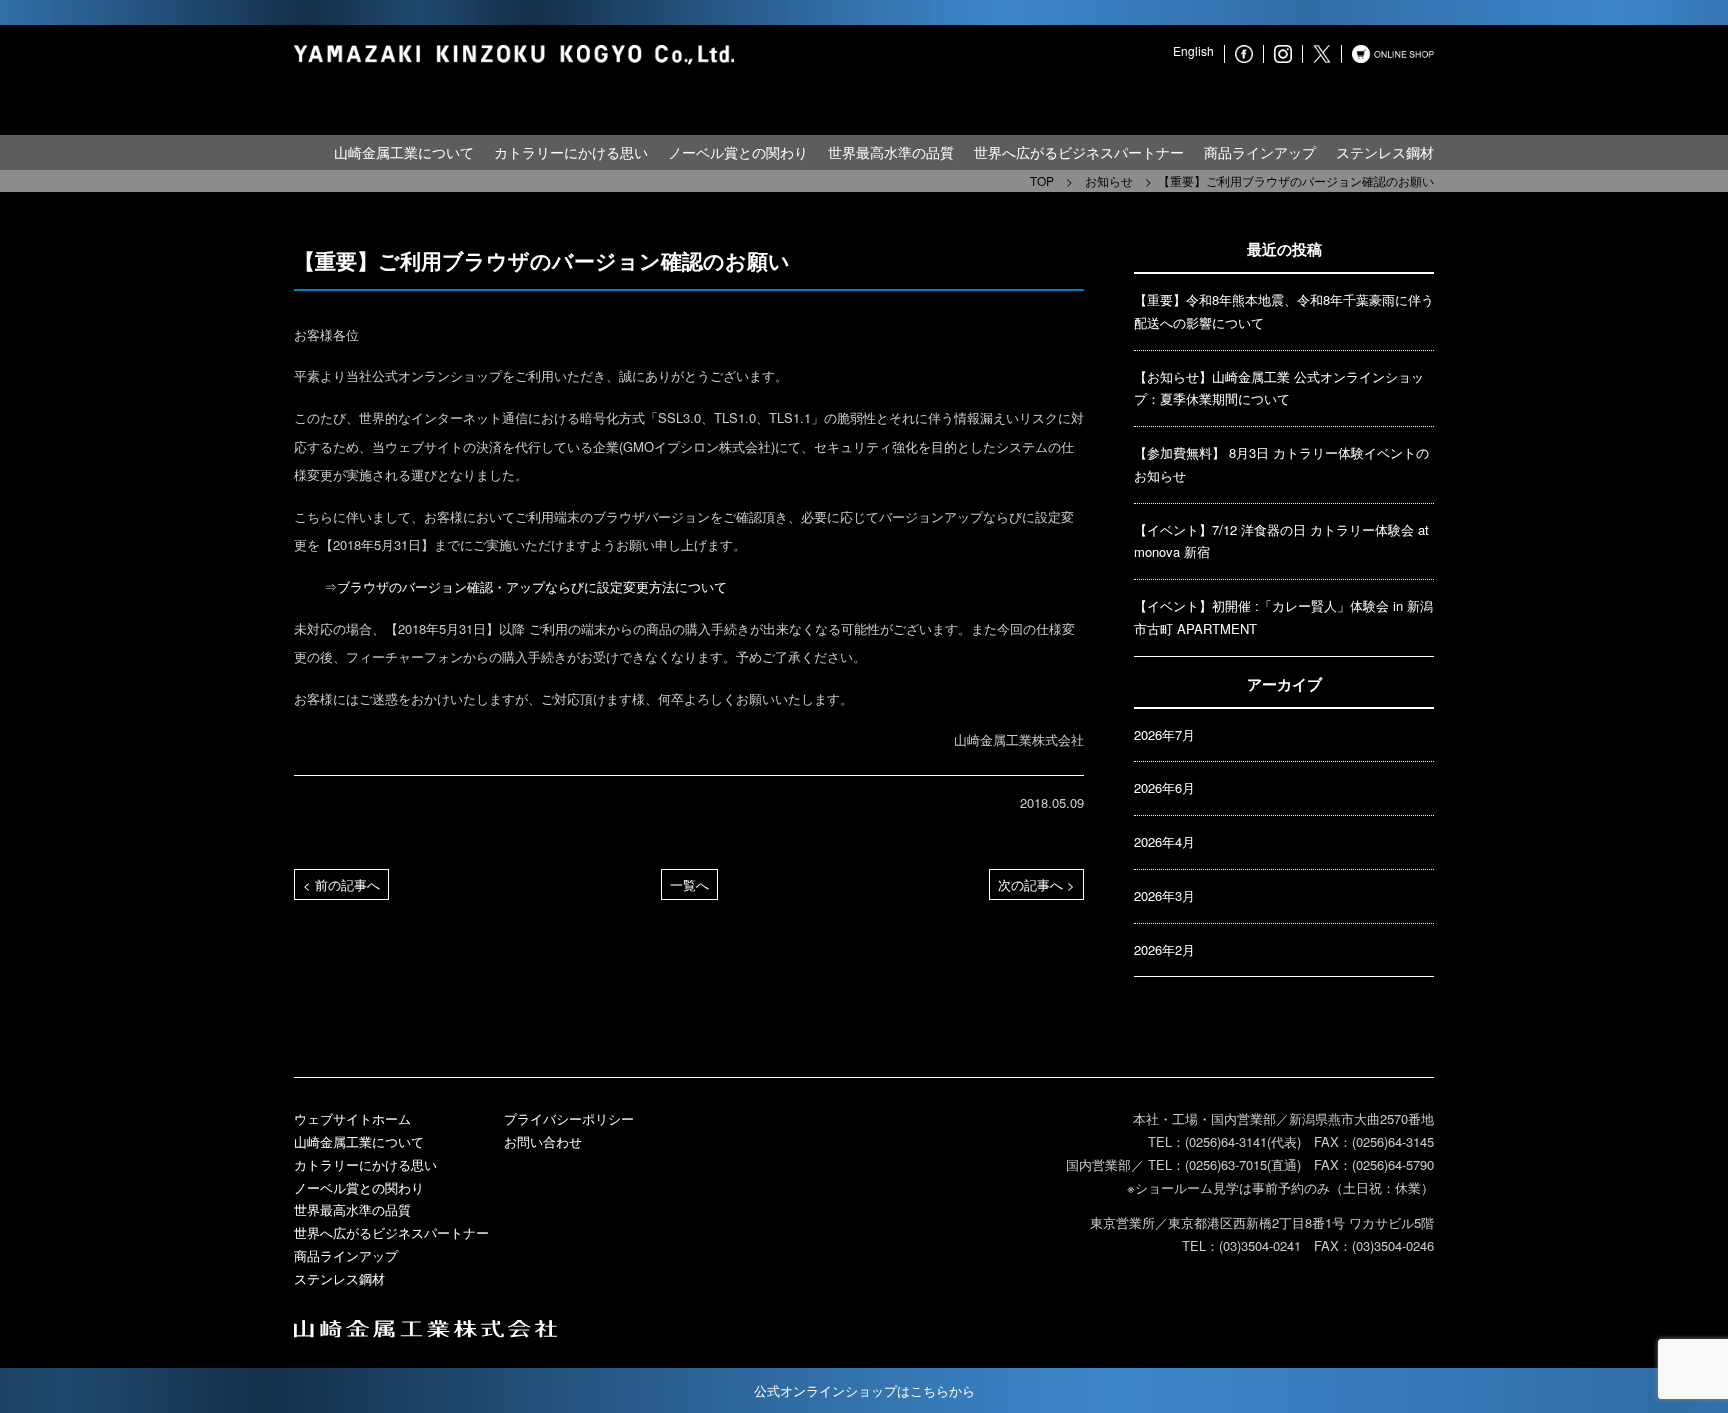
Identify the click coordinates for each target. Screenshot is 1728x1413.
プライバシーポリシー (569, 1118)
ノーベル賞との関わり (738, 152)
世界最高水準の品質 (891, 152)
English (1193, 50)
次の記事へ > (1036, 884)
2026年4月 (1164, 841)
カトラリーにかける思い (571, 152)
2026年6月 (1164, 787)
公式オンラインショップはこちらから (864, 1390)
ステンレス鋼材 (1385, 152)
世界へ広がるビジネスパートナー (1079, 152)
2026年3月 (1164, 895)
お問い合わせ (543, 1141)
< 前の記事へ (341, 884)
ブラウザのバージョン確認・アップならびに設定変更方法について (532, 586)
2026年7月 (1164, 734)
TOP (1042, 180)
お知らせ (1109, 180)
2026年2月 (1164, 949)
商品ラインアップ (1260, 152)
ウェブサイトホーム (352, 1118)
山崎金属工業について (404, 152)
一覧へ (689, 884)
